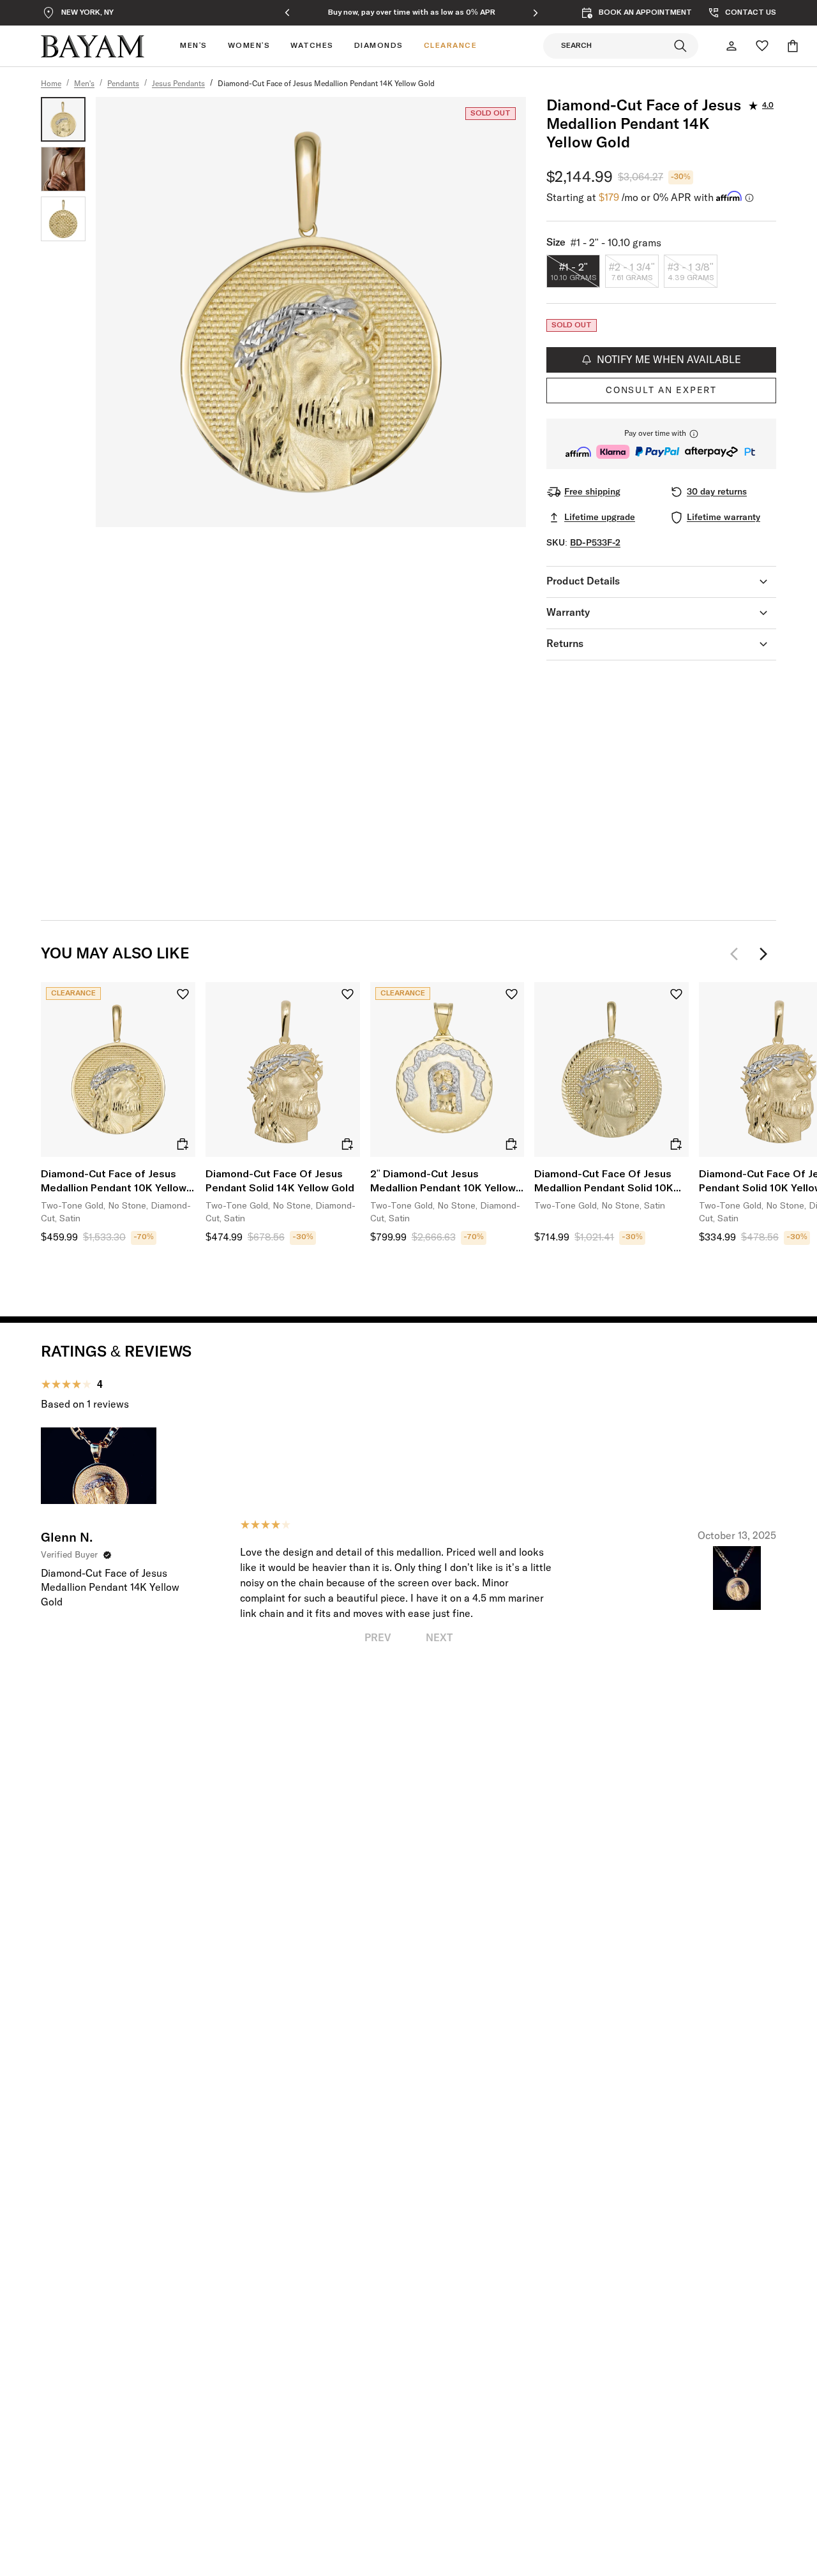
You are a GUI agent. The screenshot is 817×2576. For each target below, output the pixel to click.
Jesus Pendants (178, 84)
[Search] (680, 46)
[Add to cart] (183, 1144)
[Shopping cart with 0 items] (793, 46)
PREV (378, 1638)
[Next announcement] (536, 13)
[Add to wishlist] (183, 994)
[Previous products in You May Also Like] (738, 954)
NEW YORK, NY (87, 13)
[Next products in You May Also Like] (763, 954)
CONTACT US (751, 13)
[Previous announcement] (287, 13)
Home (51, 84)
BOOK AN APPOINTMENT (645, 13)
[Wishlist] (762, 46)
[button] (661, 444)
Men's (84, 84)
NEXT (439, 1638)
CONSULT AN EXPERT (661, 391)
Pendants (123, 84)
